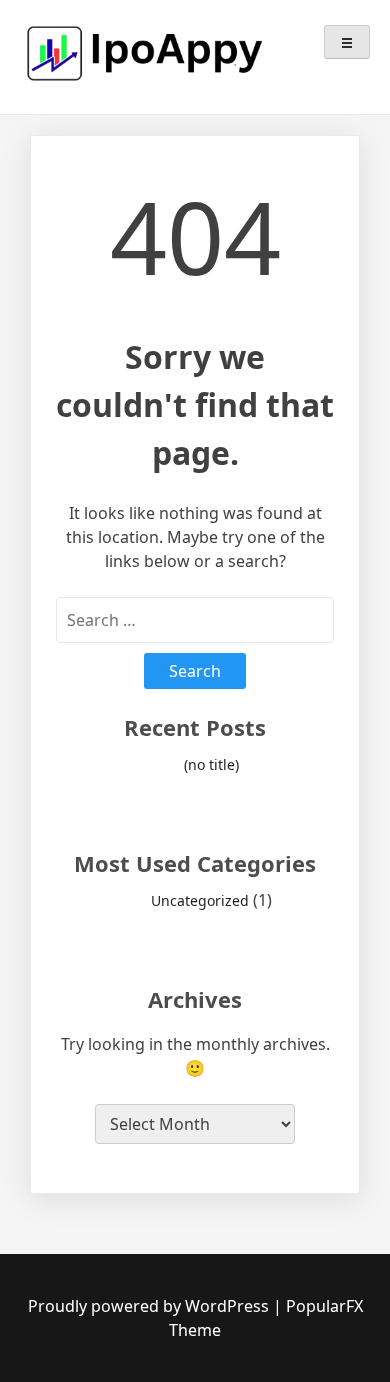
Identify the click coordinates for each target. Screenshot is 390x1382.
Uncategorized (200, 900)
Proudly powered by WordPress (150, 1306)
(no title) (211, 764)
